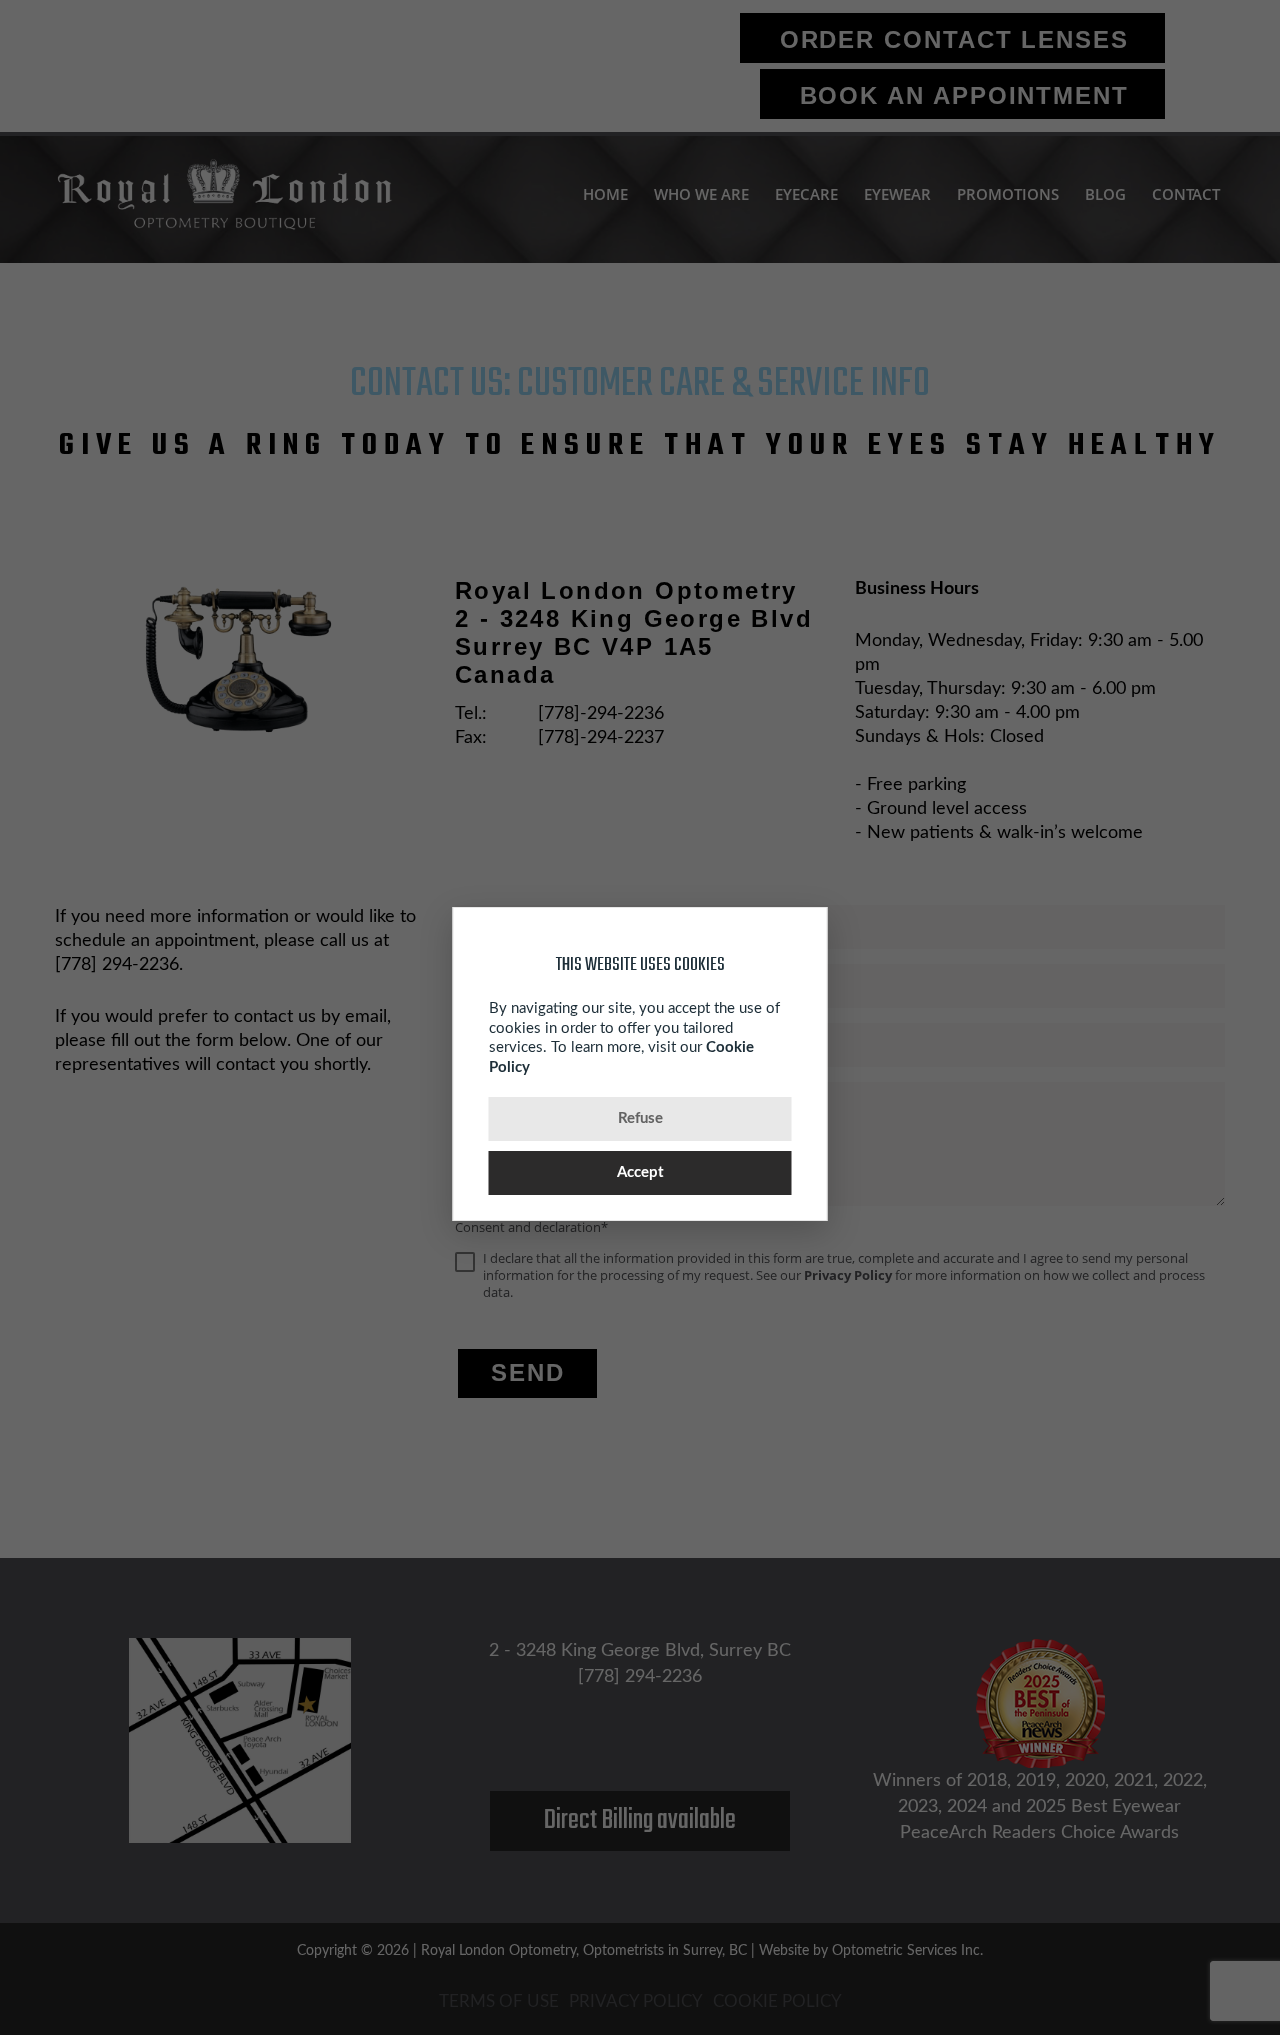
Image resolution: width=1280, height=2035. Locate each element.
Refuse (640, 1118)
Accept (640, 1172)
